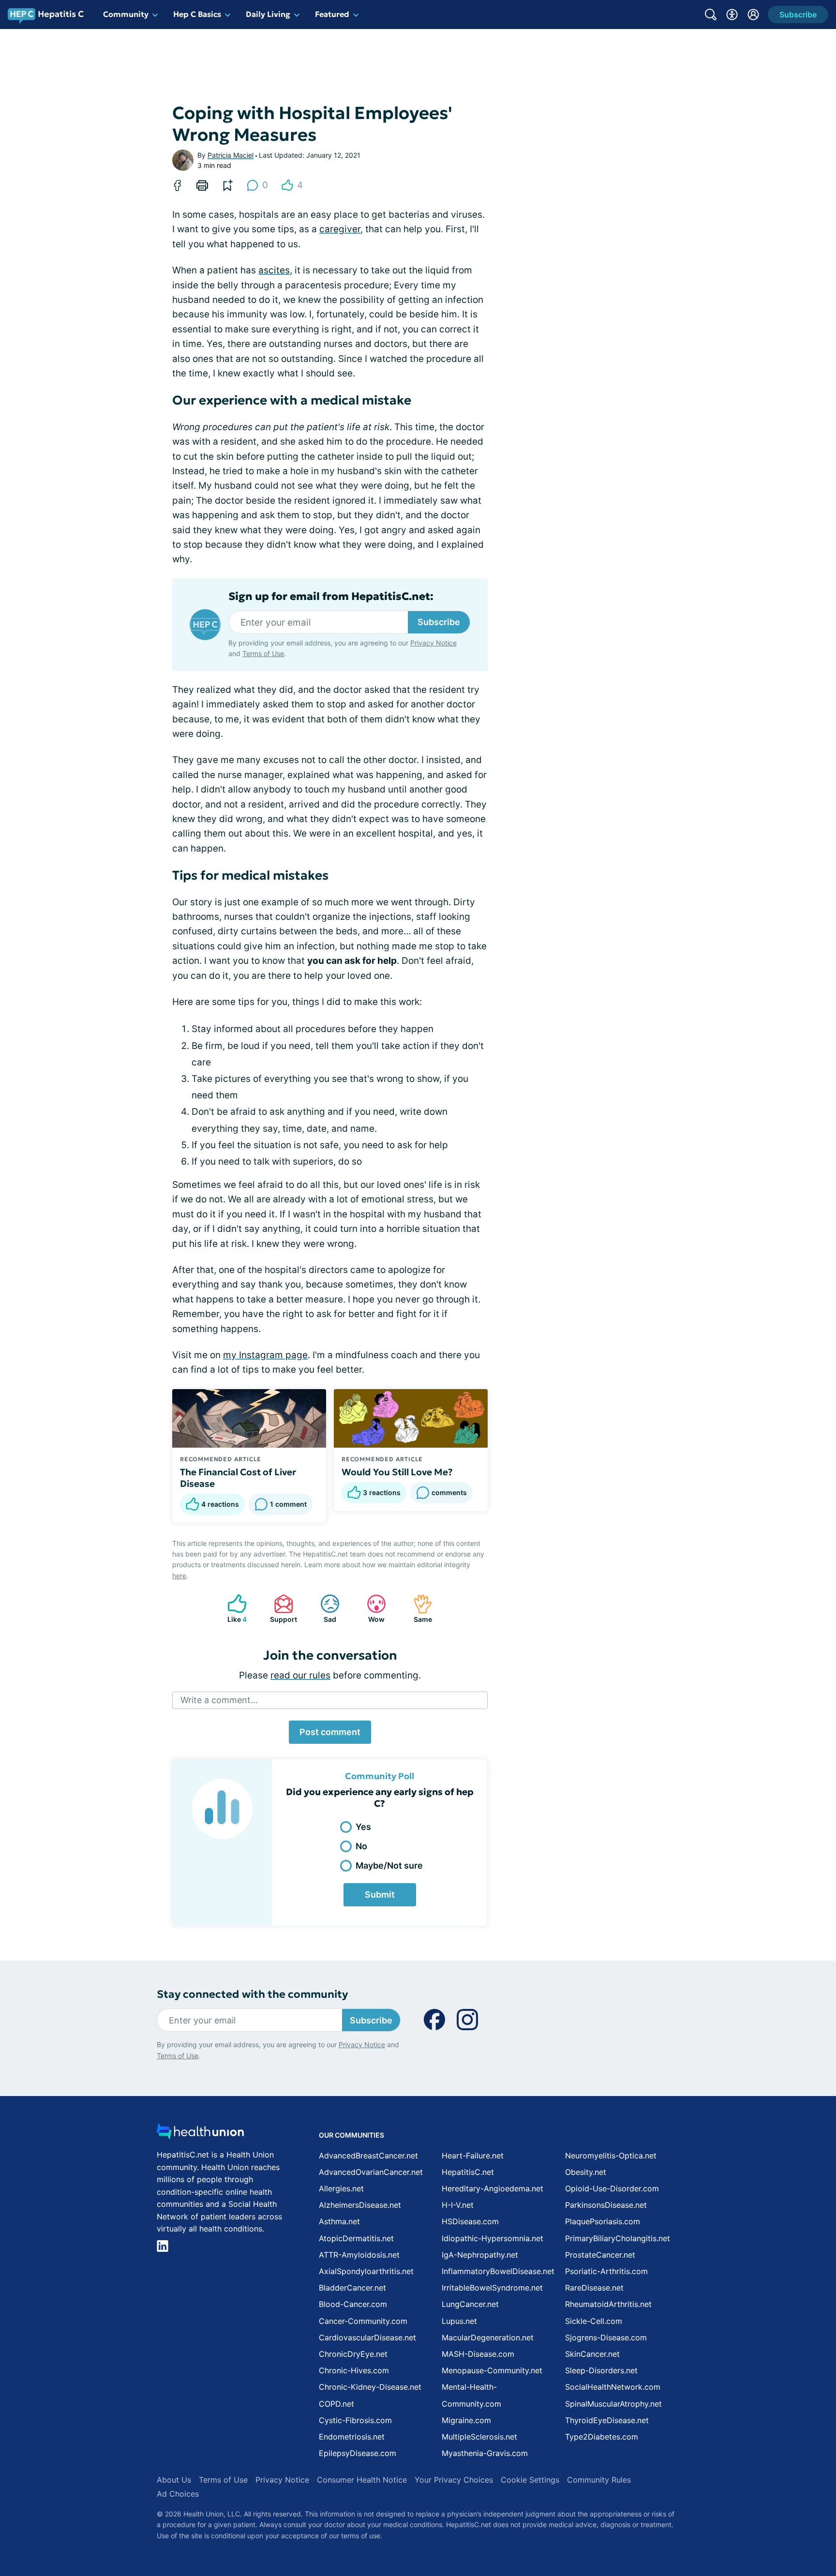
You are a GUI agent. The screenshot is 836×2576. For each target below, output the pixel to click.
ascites (274, 270)
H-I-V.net (458, 2205)
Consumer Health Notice (362, 2480)
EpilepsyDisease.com (358, 2453)
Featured (332, 14)
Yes (363, 1827)
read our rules (300, 1675)
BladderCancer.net (352, 2288)
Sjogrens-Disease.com (606, 2337)
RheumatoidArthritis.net (608, 2304)
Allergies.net (341, 2188)
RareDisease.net (594, 2288)
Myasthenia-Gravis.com (485, 2453)
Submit (380, 1895)
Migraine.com (466, 2420)
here (179, 1576)
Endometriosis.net (352, 2437)
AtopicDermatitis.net (356, 2238)
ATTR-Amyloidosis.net (359, 2255)
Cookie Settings (530, 2480)
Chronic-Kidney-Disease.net (370, 2387)
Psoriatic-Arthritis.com (606, 2271)
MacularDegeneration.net (488, 2337)
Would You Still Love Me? (397, 1472)
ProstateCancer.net (600, 2255)
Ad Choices (178, 2494)
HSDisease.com (470, 2221)
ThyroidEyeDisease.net (607, 2420)
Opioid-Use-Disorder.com (612, 2188)
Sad (323, 1609)
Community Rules (599, 2480)
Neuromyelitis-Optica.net (611, 2156)
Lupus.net (459, 2321)
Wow (371, 1609)
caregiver (340, 229)
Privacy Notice (433, 643)
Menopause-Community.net (492, 2370)
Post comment (330, 1732)
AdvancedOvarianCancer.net (371, 2172)
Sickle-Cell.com (594, 2321)
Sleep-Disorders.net (601, 2370)
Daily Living (268, 14)
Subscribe (439, 622)
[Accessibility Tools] (732, 15)
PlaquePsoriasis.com (603, 2221)
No (361, 1846)
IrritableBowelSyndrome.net (492, 2288)
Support (281, 1609)
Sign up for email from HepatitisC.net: (331, 597)
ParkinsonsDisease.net (606, 2205)
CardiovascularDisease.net (367, 2337)
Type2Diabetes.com (602, 2437)
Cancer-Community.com (363, 2321)
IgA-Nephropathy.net (480, 2255)
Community (126, 14)
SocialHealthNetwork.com (613, 2387)
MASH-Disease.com (478, 2354)
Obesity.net (586, 2172)
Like (232, 1609)
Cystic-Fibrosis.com (355, 2420)
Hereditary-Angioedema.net (493, 2188)
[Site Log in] (753, 15)
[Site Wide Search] (711, 15)
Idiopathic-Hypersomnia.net (493, 2238)
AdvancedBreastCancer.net (368, 2156)
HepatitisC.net (468, 2172)
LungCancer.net (470, 2304)
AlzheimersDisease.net (360, 2205)
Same (418, 1609)
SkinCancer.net (592, 2354)
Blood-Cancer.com (353, 2304)
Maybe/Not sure (389, 1865)
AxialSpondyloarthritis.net (366, 2271)
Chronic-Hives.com (354, 2370)
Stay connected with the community (252, 1994)
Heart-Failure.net (473, 2156)
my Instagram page (265, 1355)
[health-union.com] (200, 2134)
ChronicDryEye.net (353, 2354)
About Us (174, 2480)
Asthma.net (339, 2221)
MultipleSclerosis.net (479, 2437)
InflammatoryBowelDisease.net (498, 2271)
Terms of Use (263, 653)
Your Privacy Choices (454, 2480)
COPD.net (336, 2404)
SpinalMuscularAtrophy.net (613, 2404)
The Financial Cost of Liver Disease (238, 1478)
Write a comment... (219, 1700)
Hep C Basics (197, 14)
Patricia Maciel (231, 155)
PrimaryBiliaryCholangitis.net (618, 2238)
